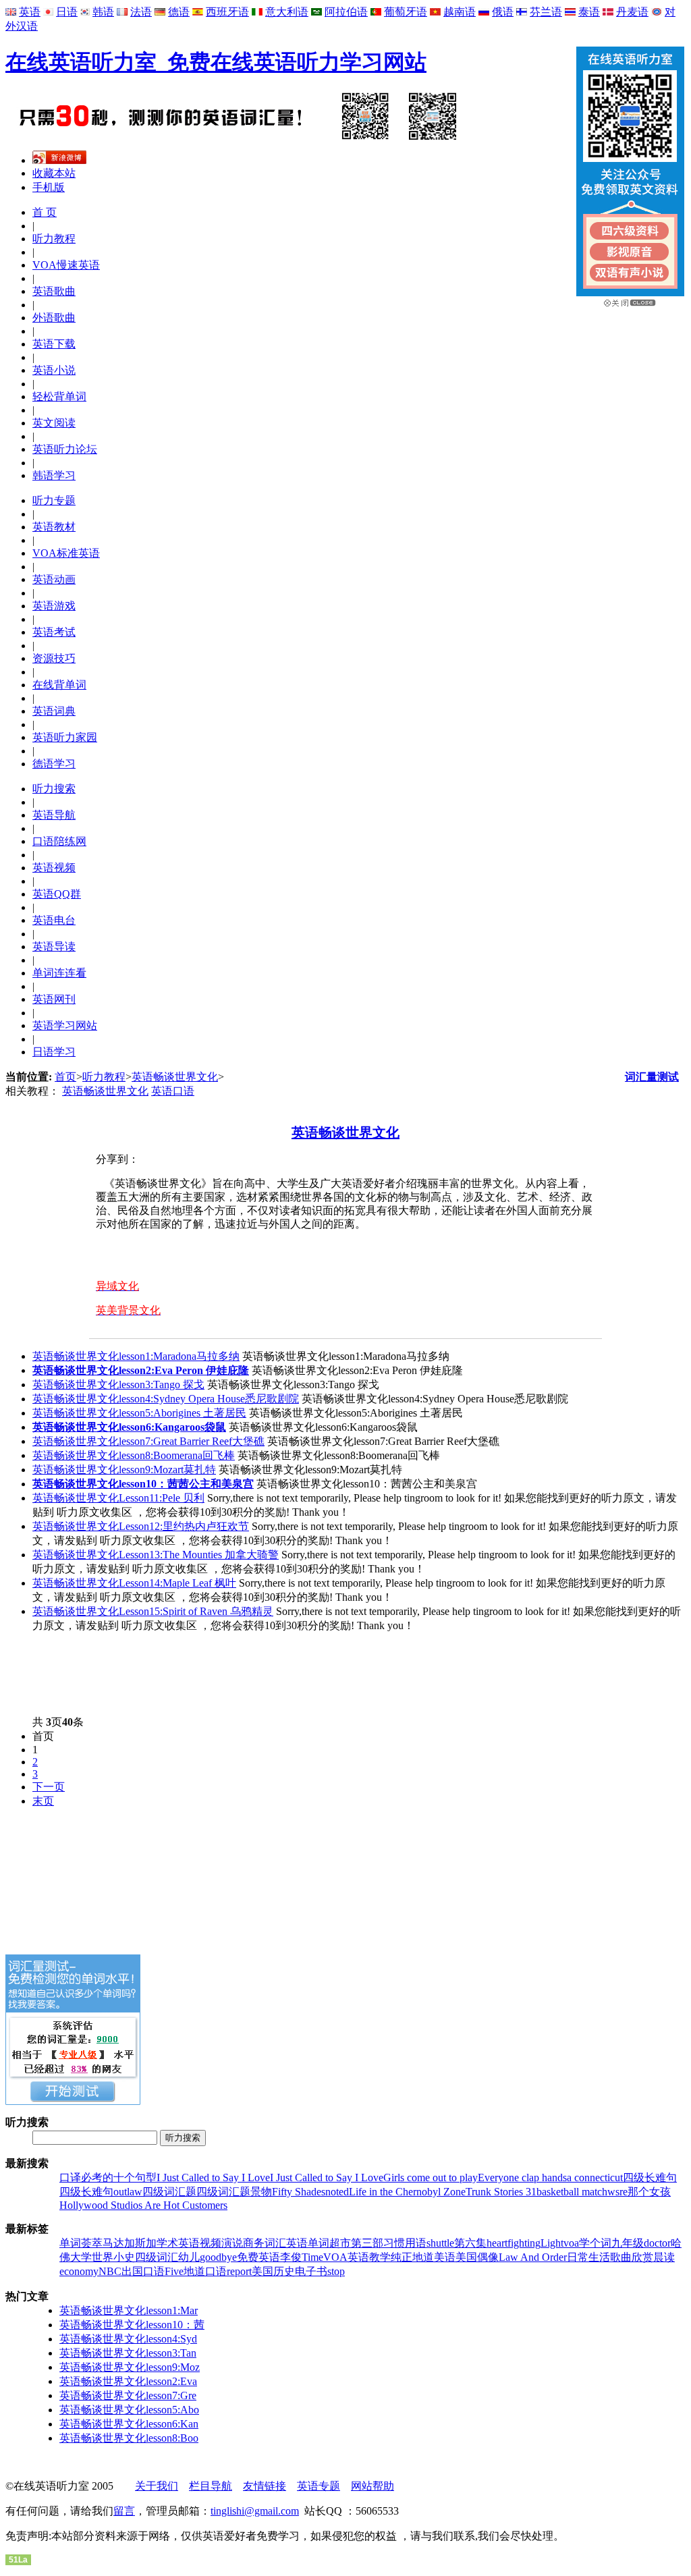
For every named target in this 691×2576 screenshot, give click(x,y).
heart (497, 2243)
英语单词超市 (319, 2243)
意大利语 (287, 12)
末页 (43, 1801)
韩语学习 (54, 475)
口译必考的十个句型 (108, 2177)
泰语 (589, 12)
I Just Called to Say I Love (213, 2177)
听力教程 (54, 239)
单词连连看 (59, 973)
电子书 (311, 2271)
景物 (261, 2192)
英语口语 (173, 1091)
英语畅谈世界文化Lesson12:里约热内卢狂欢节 (141, 1526)
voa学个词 (587, 2243)
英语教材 (54, 527)
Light (552, 2243)
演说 (232, 2243)
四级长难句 (650, 2177)
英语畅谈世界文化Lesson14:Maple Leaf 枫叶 (134, 1583)
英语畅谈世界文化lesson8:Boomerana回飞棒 (134, 1455)
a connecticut (595, 2177)
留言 (124, 2511)
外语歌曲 (54, 318)
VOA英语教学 (357, 2257)
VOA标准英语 (66, 553)
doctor (657, 2243)
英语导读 (54, 947)
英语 (30, 12)
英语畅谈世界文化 (175, 1077)
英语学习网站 (65, 1025)
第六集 (470, 2243)
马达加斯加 (130, 2243)
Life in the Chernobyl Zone (407, 2192)
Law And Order (533, 2257)
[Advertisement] (251, 1674)
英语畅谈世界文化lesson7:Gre (128, 2395)
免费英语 (258, 2257)
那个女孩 (649, 2192)
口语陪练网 (59, 841)
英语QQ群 (57, 894)
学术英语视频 (189, 2243)
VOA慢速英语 (66, 265)
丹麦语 (632, 12)
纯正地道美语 (423, 2257)
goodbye (218, 2257)
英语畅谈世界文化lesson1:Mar (129, 2310)
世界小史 (113, 2257)
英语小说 (54, 370)
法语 (141, 12)
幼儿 (189, 2257)
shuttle (440, 2243)
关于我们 (157, 2486)
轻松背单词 (59, 396)
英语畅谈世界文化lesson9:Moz (130, 2367)
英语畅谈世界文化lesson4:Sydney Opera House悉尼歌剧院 (166, 1399)
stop (336, 2271)
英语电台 (54, 920)
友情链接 (265, 2486)
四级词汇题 (169, 2192)
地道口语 (205, 2271)
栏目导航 (211, 2486)
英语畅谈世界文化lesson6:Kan (129, 2424)
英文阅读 (54, 423)
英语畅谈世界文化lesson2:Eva (128, 2381)
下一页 (49, 1787)
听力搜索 (54, 789)
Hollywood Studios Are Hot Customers (143, 2205)
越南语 (460, 12)
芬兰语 (546, 12)
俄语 (503, 12)
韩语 (103, 12)
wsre (617, 2192)
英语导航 (54, 815)
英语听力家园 (65, 737)
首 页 (45, 212)
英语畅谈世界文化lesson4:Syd (128, 2339)
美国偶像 (477, 2257)
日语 (67, 12)
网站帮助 (372, 2486)
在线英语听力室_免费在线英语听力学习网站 (216, 62)
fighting (524, 2243)
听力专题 (54, 500)
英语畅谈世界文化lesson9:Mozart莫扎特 (124, 1470)
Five (174, 2271)
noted (337, 2192)
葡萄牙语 (406, 12)
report (239, 2271)
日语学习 (54, 1052)
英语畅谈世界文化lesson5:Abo (129, 2410)
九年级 (628, 2243)
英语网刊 (54, 999)
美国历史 (273, 2271)
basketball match (572, 2192)
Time (312, 2257)
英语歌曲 (54, 291)
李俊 (291, 2257)
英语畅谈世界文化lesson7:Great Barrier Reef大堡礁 (148, 1441)
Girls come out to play (431, 2177)
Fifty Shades (299, 2192)
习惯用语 (405, 2243)
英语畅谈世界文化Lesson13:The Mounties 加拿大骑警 (156, 1555)
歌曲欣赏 (632, 2257)
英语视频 (54, 868)
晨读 (664, 2257)
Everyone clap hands (522, 2177)
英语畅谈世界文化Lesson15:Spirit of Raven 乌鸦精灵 (153, 1611)
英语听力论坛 (65, 449)
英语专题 (319, 2486)
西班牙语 (227, 12)
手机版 (49, 187)
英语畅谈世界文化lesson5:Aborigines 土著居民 (139, 1413)
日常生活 (588, 2257)
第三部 (367, 2243)
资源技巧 (54, 658)
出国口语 (143, 2271)
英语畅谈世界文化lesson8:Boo (129, 2438)
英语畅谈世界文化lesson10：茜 (132, 2325)
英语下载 (54, 344)
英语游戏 (54, 606)
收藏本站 (54, 173)
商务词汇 (265, 2243)
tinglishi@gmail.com (255, 2511)
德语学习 (54, 764)
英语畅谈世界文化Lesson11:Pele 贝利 (118, 1498)
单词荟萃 (81, 2243)
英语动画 (54, 579)
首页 (65, 1077)
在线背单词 (59, 685)
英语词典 (54, 711)
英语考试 (54, 632)
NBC (110, 2271)
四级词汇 (157, 2257)
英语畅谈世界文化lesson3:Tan (128, 2353)
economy (79, 2271)
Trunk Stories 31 (501, 2192)
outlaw (128, 2192)
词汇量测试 (652, 1077)
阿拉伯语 (346, 12)
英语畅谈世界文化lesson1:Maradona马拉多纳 (136, 1356)
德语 (179, 12)
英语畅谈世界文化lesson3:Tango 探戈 (118, 1385)
